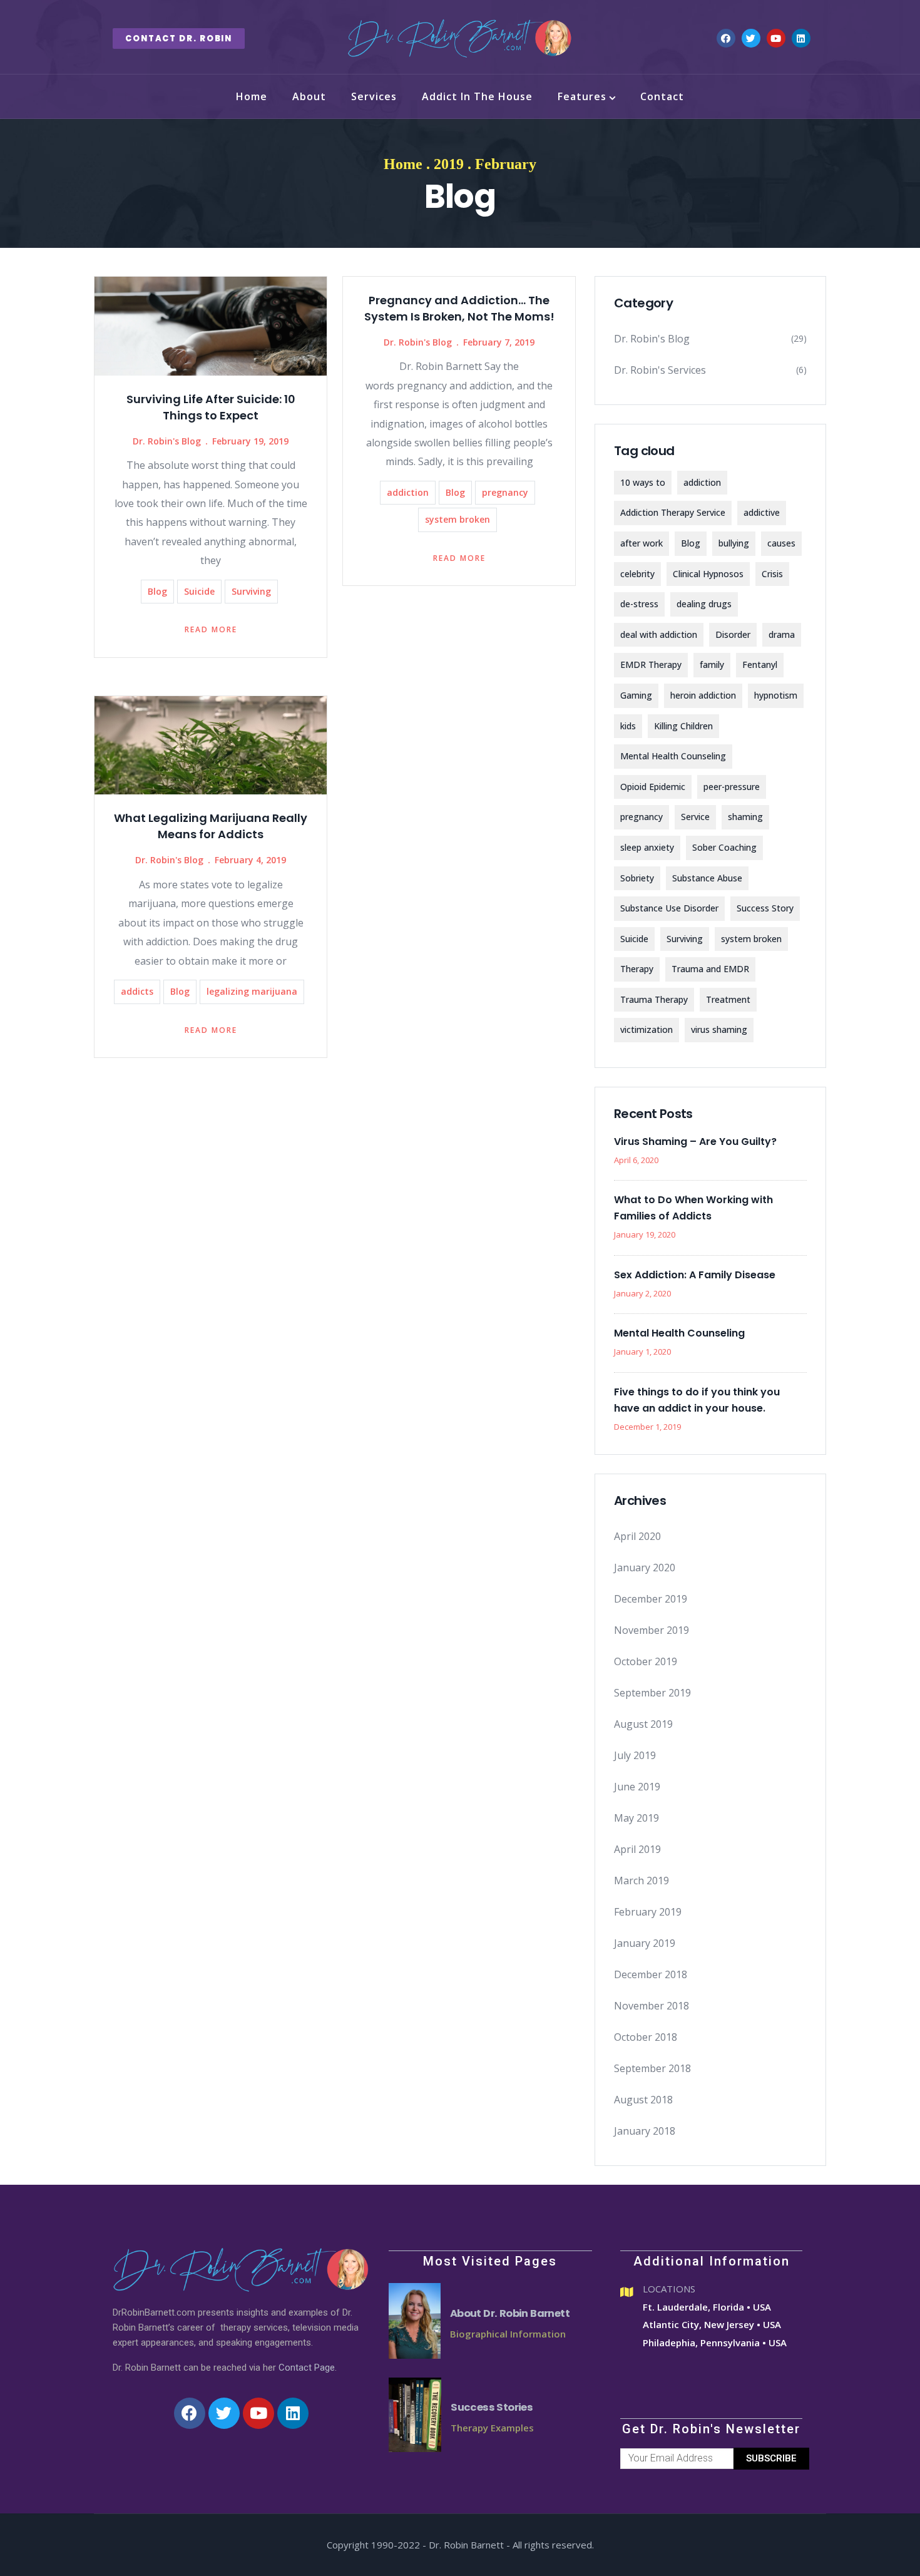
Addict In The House (477, 96)
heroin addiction (703, 695)
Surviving (251, 591)
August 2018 (643, 2100)
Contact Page (307, 2368)
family (712, 665)
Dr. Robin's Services (660, 370)
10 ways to (643, 482)
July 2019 (635, 1755)
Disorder (733, 634)
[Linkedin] (801, 38)
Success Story (765, 908)
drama (782, 634)
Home (252, 96)
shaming (745, 817)
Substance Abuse (707, 878)
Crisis (772, 574)
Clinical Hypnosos (708, 574)
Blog (157, 591)
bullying (734, 543)
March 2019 (641, 1881)
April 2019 (637, 1849)
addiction (408, 492)
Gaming (636, 695)
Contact (662, 96)
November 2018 (652, 2006)
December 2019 (651, 1599)
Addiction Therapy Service (673, 512)
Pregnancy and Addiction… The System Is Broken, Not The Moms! (459, 308)
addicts (137, 991)
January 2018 (645, 2131)
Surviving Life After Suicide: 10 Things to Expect (211, 407)
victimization (647, 1029)
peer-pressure (732, 787)
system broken (457, 519)
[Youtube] (776, 38)
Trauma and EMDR (710, 969)
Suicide (199, 591)
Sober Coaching (724, 847)
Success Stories (492, 2407)
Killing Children (683, 726)
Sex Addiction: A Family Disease (695, 1275)
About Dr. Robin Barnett (510, 2313)
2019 (449, 164)
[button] (179, 38)
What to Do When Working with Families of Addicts (693, 1208)
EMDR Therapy (651, 665)
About (309, 96)
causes (781, 543)
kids (628, 726)
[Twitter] (751, 38)
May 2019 (636, 1818)
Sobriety (637, 878)
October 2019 (646, 1661)
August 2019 (643, 1724)
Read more (211, 629)
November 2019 (652, 1630)
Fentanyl (760, 665)
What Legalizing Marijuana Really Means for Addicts (211, 826)
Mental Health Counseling (673, 756)
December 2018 (651, 1974)
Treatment (728, 999)
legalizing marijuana (252, 991)
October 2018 (646, 2037)
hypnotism (776, 695)
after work (641, 543)
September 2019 (652, 1693)
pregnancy (505, 492)
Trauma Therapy (654, 999)
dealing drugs (704, 604)
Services (374, 96)
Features (582, 96)
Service (695, 817)
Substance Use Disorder (669, 908)
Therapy (637, 969)
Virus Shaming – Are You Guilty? (695, 1142)
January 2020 (645, 1568)
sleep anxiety (647, 847)
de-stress (639, 604)
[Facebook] (726, 38)
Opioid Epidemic (653, 787)
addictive (762, 512)
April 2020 (637, 1536)
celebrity (637, 574)
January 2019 (645, 1943)
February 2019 (648, 1912)
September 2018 (652, 2068)
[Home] (460, 38)
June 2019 (637, 1787)
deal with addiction (659, 634)
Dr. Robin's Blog (167, 441)
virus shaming (719, 1029)
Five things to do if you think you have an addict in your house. (697, 1400)
